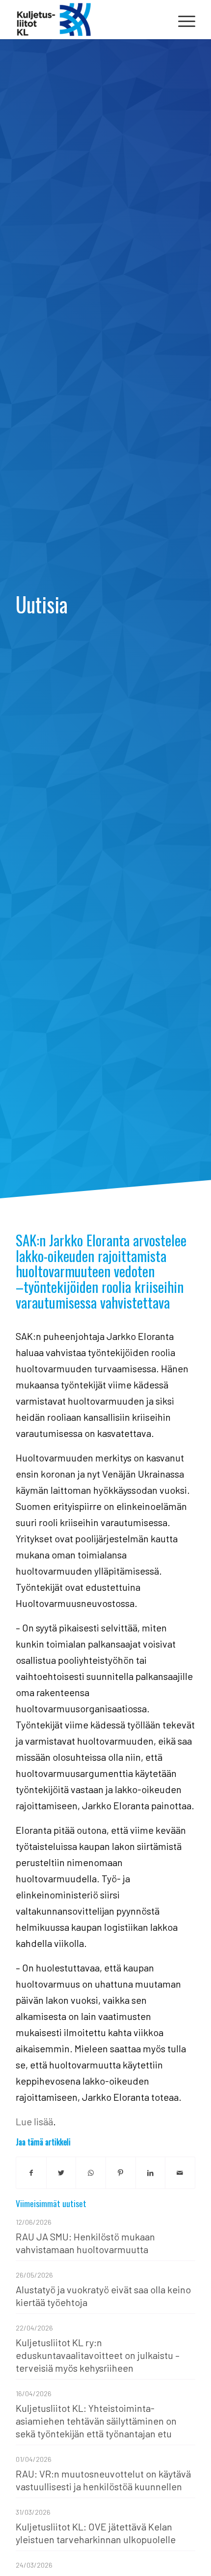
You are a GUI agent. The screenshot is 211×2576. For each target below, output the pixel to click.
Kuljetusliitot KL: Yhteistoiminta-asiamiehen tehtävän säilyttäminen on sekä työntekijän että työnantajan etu (96, 2421)
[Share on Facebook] (31, 2173)
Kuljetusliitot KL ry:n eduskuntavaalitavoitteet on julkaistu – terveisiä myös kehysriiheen (98, 2355)
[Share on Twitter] (61, 2173)
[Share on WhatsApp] (91, 2173)
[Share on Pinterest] (121, 2173)
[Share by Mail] (180, 2173)
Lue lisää (34, 2121)
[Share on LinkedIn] (151, 2173)
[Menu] (182, 20)
